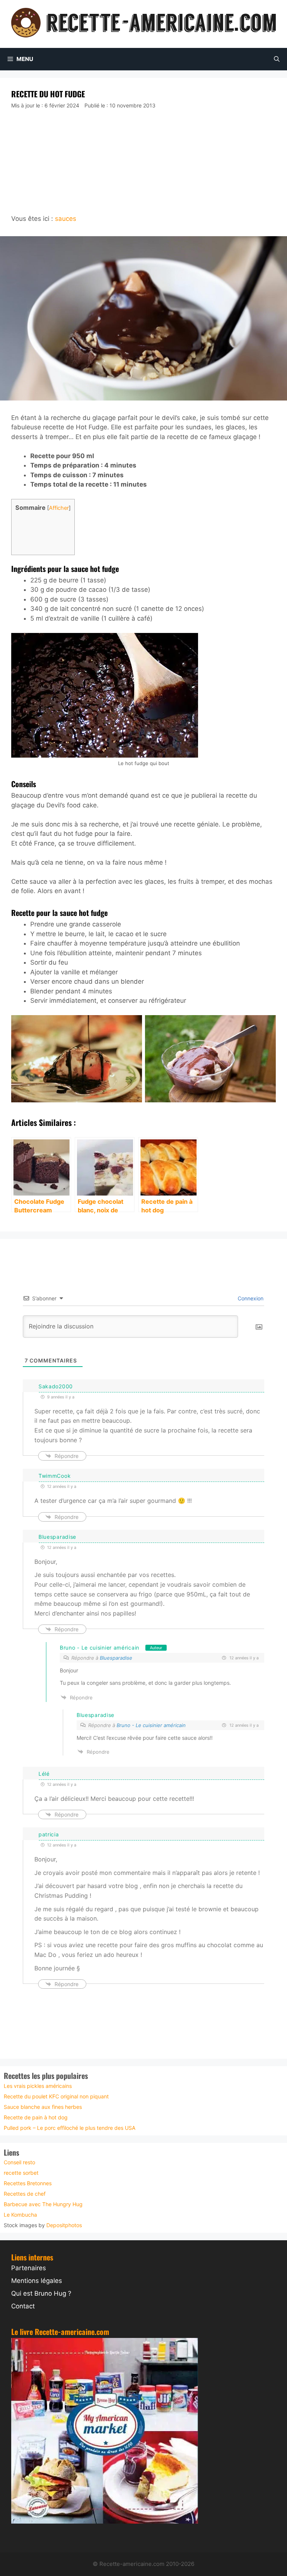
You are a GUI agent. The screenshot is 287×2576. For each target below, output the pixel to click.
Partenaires (29, 2268)
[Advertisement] (143, 162)
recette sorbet (21, 2173)
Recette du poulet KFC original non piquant (56, 2096)
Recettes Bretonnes (28, 2183)
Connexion (250, 1298)
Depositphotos (64, 2225)
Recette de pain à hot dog (36, 2117)
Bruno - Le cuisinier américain (100, 1648)
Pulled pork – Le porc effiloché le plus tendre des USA (70, 2128)
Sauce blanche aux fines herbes (43, 2107)
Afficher (59, 508)
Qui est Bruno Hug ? (41, 2293)
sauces (66, 219)
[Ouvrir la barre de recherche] (277, 59)
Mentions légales (37, 2281)
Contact (23, 2306)
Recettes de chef (25, 2194)
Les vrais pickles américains (38, 2086)
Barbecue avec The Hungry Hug (43, 2204)
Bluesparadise (116, 1658)
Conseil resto (19, 2162)
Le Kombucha (20, 2215)
